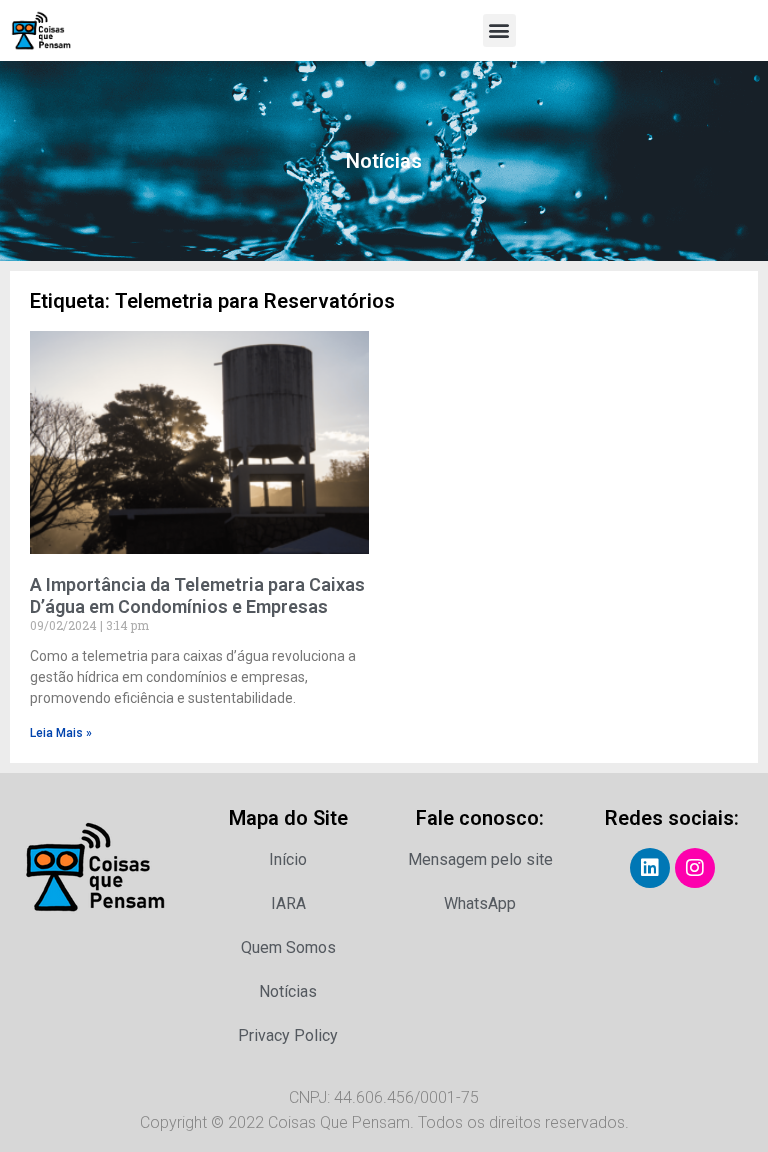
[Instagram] (695, 868)
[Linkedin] (650, 868)
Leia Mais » (61, 733)
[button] (499, 30)
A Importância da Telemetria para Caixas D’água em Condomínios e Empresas (197, 595)
